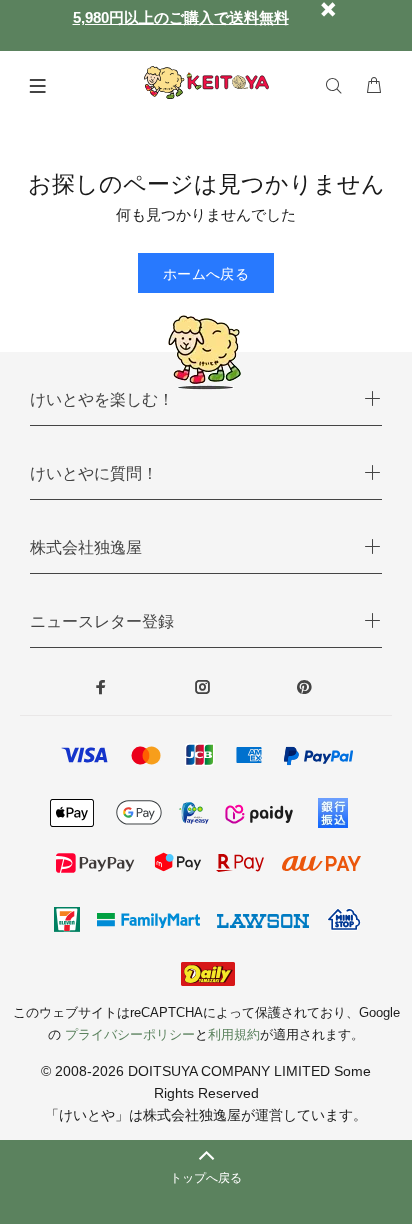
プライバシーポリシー (130, 1034)
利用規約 (234, 1034)
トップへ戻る (206, 1178)
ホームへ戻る (206, 274)
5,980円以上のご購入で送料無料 (181, 17)
